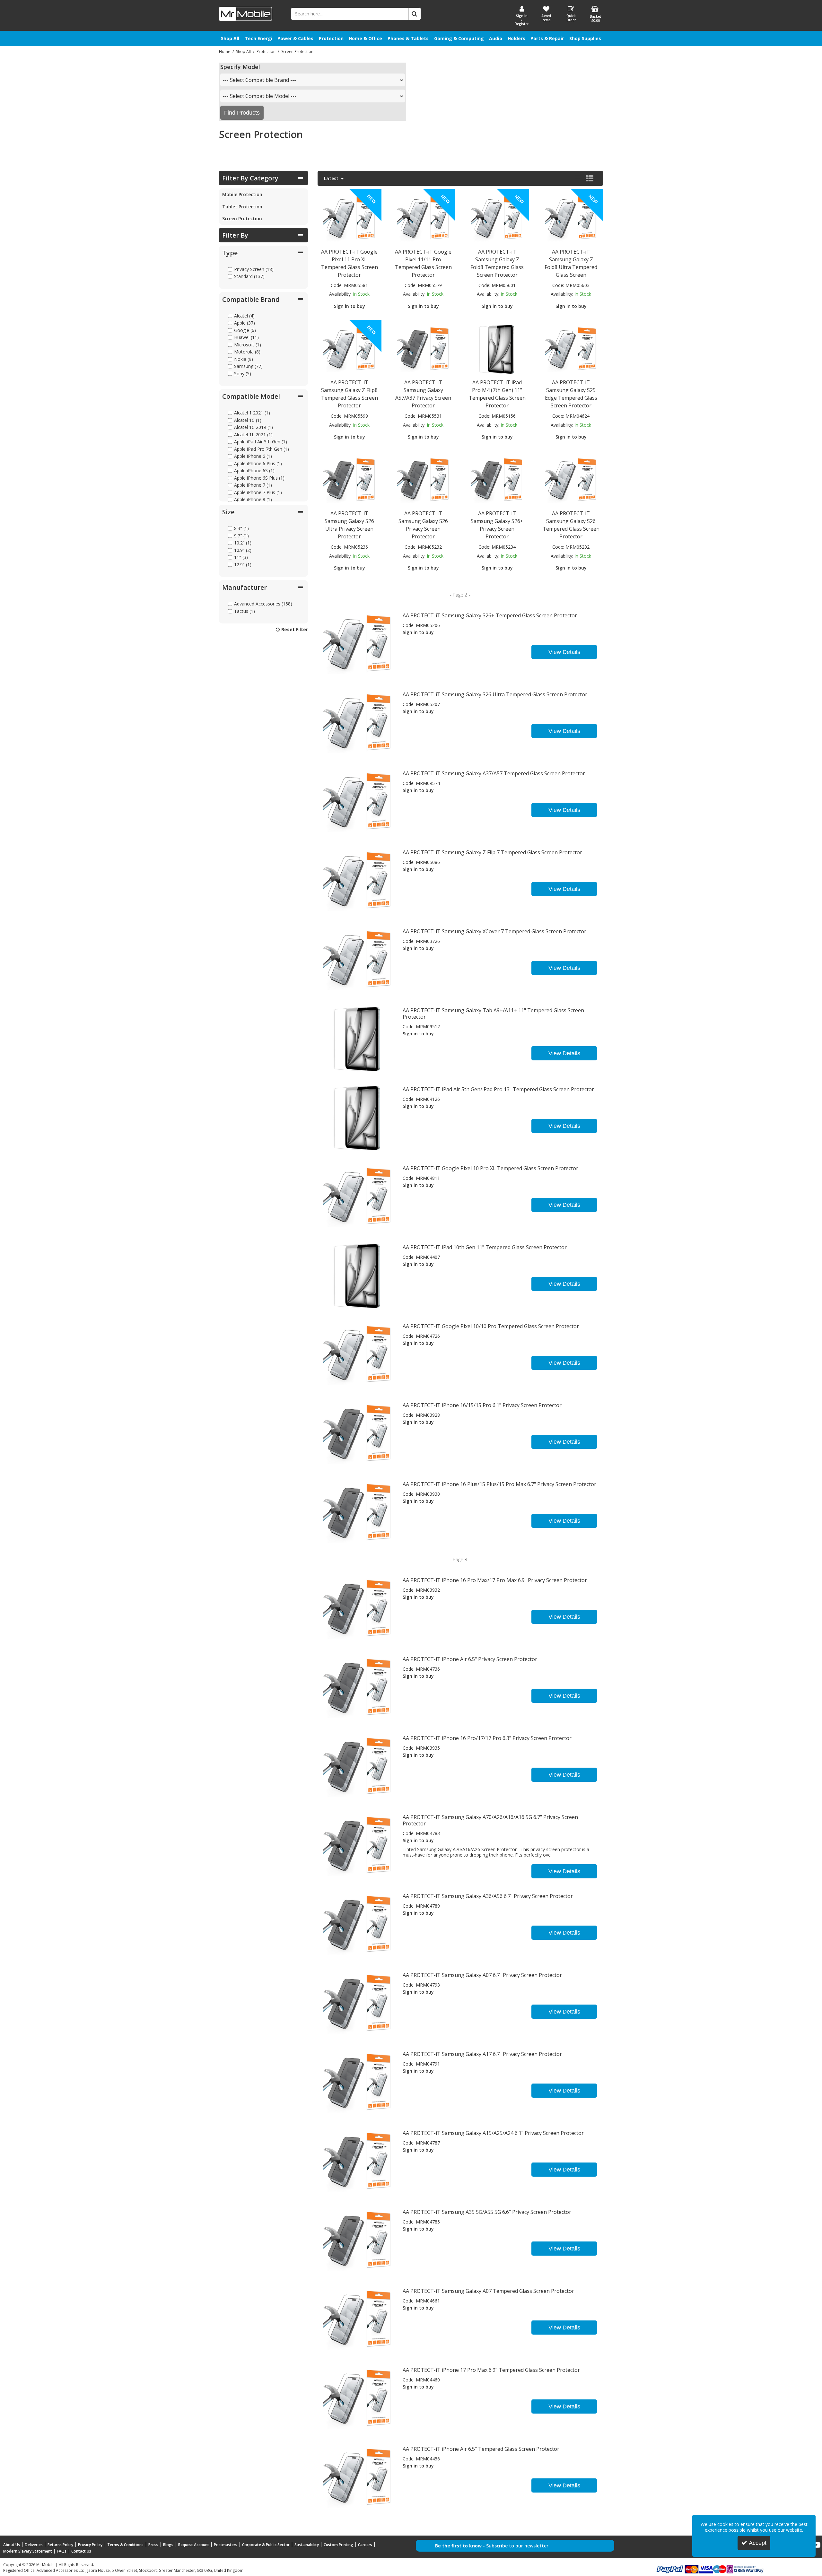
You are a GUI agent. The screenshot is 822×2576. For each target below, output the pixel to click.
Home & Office (365, 38)
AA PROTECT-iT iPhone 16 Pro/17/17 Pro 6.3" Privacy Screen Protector (487, 1738)
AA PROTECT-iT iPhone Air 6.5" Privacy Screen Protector (470, 1659)
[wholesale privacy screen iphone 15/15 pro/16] (358, 1433)
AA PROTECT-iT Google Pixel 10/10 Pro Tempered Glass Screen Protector (491, 1326)
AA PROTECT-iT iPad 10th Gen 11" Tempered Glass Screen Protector (485, 1247)
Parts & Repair (547, 38)
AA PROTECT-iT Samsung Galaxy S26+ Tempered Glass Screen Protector (490, 615)
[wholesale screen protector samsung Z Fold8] (497, 218)
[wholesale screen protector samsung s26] (571, 480)
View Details (564, 652)
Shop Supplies (585, 38)
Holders (516, 38)
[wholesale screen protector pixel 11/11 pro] (423, 218)
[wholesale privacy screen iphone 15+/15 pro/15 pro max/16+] (358, 1512)
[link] (817, 2545)
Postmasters (226, 2545)
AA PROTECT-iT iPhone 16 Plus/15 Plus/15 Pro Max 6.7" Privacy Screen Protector (499, 1484)
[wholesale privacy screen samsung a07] (358, 2003)
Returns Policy (60, 2545)
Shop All (230, 38)
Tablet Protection (242, 207)
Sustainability (307, 2545)
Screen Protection (242, 218)
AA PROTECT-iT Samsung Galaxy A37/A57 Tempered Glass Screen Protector (494, 773)
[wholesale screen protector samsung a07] (358, 2319)
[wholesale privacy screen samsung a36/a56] (358, 1924)
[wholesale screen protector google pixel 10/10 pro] (358, 1354)
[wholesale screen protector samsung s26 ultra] (358, 722)
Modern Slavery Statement (28, 2551)
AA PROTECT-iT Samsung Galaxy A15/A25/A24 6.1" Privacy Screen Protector (493, 2133)
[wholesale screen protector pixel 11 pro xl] (349, 218)
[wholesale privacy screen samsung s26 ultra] (349, 480)
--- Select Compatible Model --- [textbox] (260, 96)
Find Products (242, 113)
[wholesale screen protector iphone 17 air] (358, 2477)
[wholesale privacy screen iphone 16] (358, 1766)
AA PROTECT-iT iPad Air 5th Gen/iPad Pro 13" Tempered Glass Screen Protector (498, 1089)
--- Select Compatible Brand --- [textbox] (259, 80)
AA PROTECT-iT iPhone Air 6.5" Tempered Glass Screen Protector (481, 2449)
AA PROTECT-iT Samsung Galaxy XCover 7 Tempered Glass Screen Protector (494, 931)
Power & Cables (295, 38)
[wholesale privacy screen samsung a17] (358, 2082)
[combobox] (313, 80)
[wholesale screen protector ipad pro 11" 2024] (497, 349)
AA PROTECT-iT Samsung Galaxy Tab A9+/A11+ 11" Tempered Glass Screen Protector (493, 1014)
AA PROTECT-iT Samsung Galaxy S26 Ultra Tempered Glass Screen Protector (495, 694)
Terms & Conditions (125, 2545)
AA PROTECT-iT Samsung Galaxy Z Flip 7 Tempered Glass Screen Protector (492, 852)
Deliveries (34, 2545)
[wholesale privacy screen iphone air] (358, 1687)
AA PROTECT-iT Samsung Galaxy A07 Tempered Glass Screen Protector (488, 2291)
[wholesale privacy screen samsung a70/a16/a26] (358, 1845)
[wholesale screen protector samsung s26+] (358, 644)
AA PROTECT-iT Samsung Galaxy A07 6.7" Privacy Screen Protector (482, 1975)
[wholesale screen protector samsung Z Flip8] (349, 349)
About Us (12, 2545)
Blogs (168, 2545)
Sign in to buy (350, 306)
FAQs (62, 2551)
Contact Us (81, 2551)
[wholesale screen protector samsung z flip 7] (358, 880)
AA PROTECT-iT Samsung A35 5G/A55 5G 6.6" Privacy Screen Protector (487, 2212)
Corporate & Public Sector (266, 2545)
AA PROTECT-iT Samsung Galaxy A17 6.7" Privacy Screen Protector (482, 2054)
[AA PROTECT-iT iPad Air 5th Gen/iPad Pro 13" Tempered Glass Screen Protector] (358, 1117)
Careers (365, 2545)
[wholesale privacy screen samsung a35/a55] (358, 2240)
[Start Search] (415, 14)
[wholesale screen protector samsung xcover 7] (358, 959)
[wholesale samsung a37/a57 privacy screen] (423, 349)
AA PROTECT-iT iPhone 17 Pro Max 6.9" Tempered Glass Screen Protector (491, 2370)
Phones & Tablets (408, 38)
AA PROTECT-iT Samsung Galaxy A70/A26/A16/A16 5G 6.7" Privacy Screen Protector (490, 1820)
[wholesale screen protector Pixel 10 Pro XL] (358, 1196)
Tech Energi (258, 38)
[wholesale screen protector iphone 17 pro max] (358, 2398)
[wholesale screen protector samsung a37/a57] (358, 801)
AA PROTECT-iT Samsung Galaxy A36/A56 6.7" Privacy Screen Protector (488, 1896)
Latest (332, 178)
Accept (758, 2543)
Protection (331, 38)
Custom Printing (338, 2545)
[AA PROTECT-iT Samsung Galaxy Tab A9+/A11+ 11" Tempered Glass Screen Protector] (358, 1038)
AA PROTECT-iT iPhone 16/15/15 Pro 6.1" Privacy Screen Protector (482, 1405)
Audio (496, 38)
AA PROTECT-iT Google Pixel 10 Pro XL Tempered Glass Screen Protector (490, 1168)
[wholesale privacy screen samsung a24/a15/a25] (358, 2161)
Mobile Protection (242, 194)
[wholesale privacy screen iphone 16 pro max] (358, 1608)
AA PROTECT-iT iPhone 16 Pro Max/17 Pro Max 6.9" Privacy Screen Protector (495, 1580)
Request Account (194, 2545)
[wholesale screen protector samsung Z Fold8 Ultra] (571, 218)
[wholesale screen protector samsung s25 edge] (571, 349)
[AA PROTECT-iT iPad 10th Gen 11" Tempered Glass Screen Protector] (358, 1275)
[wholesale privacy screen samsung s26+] (497, 480)
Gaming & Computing (459, 38)
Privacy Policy (90, 2545)
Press (153, 2545)
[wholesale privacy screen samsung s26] (423, 480)
